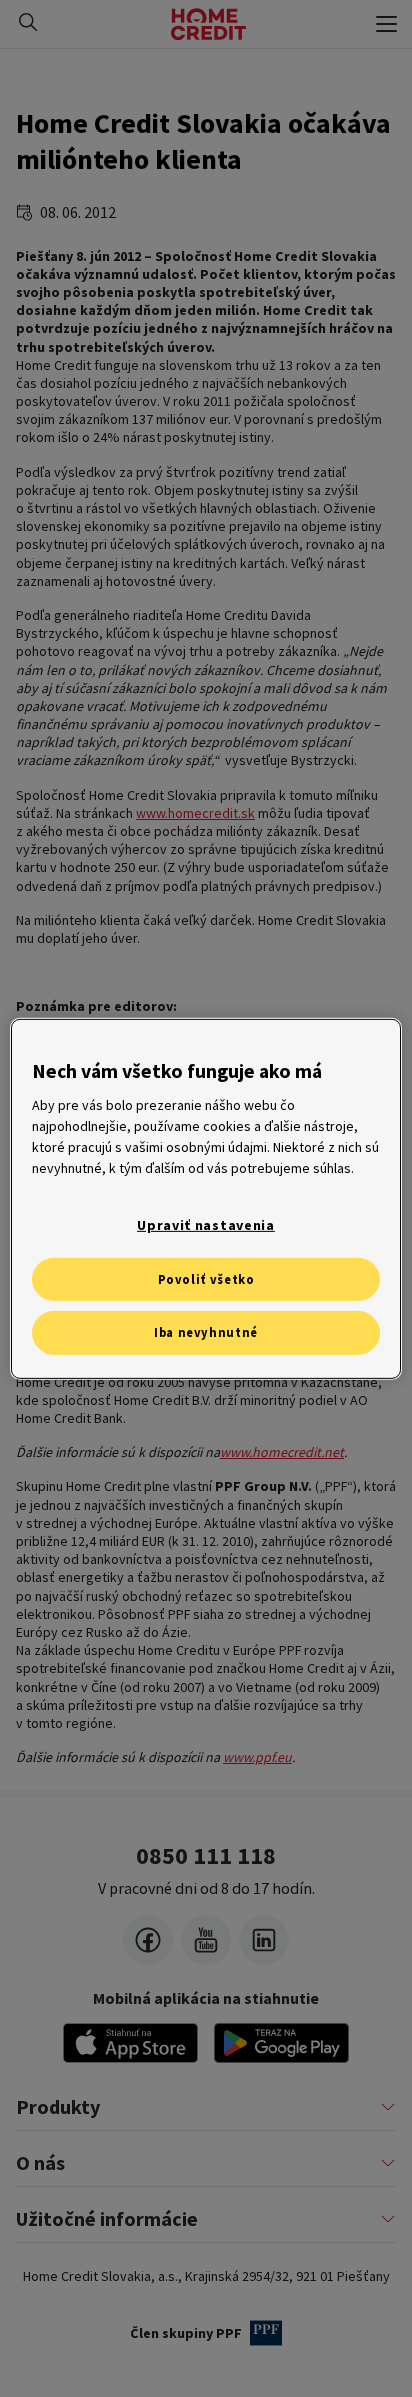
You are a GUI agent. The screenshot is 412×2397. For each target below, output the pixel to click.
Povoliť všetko (206, 1278)
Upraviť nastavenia (206, 1225)
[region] (205, 1198)
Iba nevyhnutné (206, 1332)
